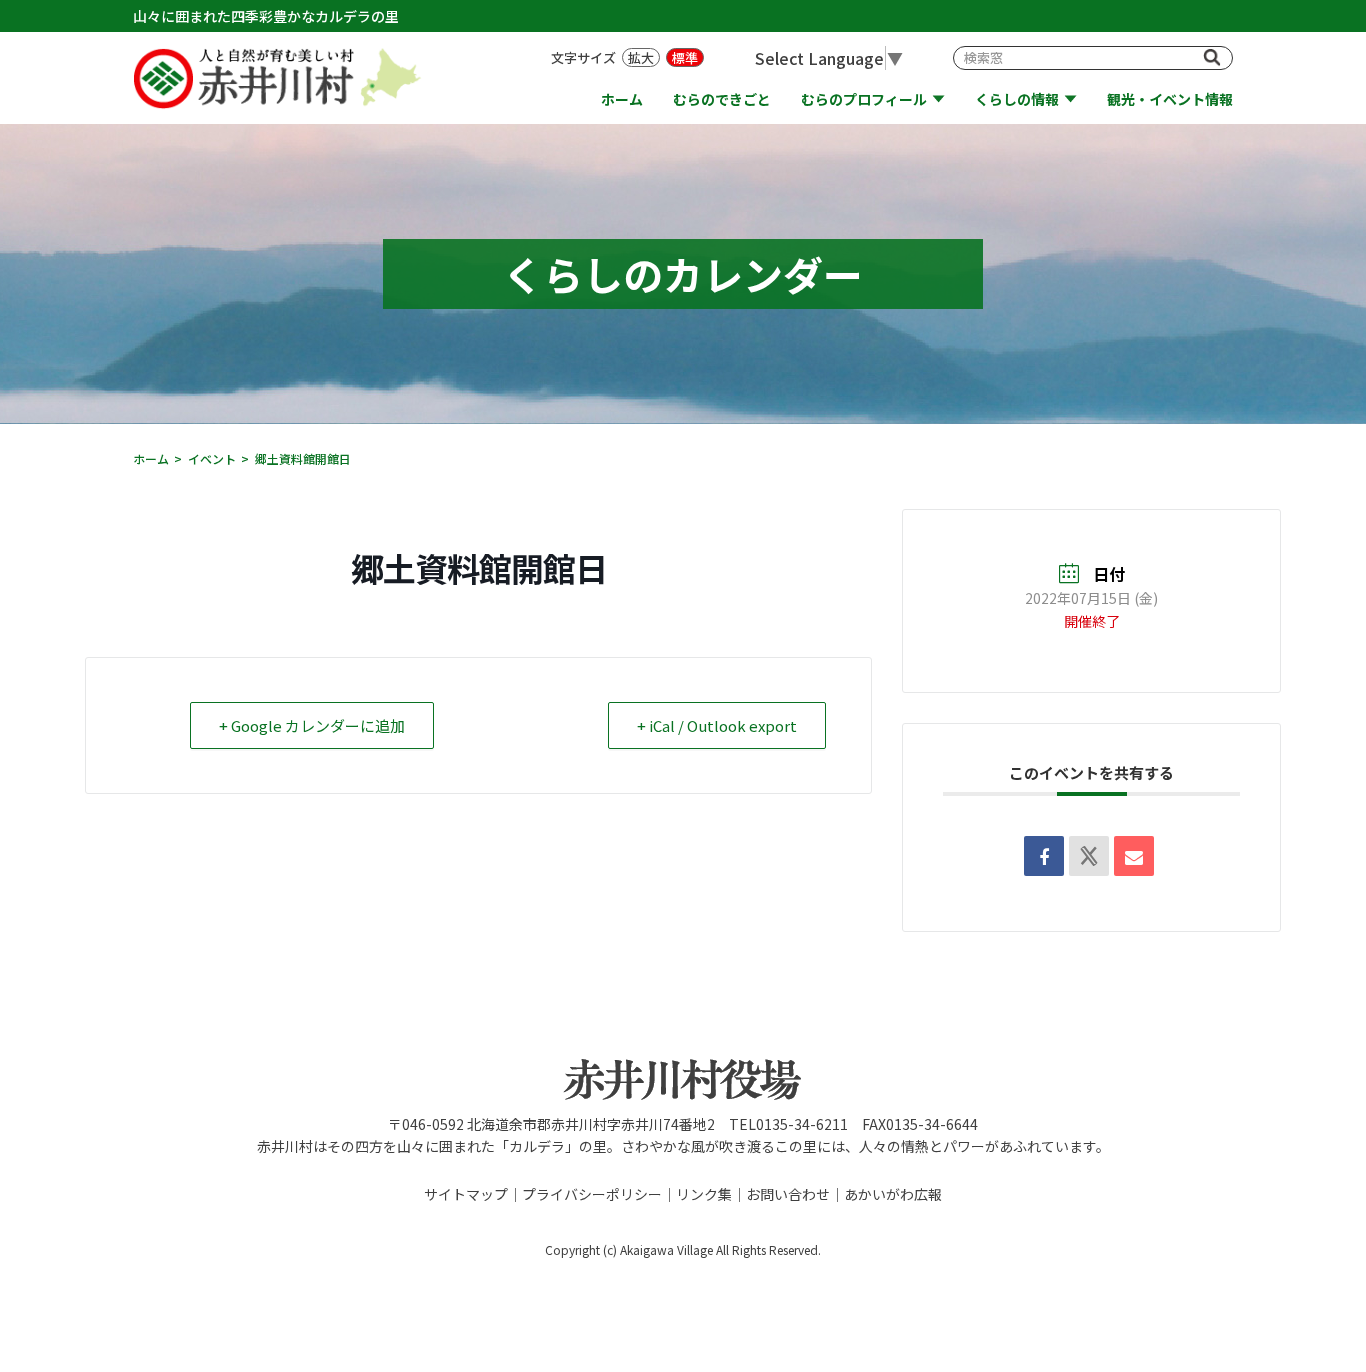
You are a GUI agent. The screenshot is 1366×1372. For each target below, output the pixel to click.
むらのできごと (722, 99)
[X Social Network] (1089, 856)
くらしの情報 (1017, 99)
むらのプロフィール (864, 99)
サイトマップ (466, 1194)
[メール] (1134, 856)
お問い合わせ (788, 1194)
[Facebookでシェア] (1044, 856)
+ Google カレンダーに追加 (312, 725)
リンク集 (704, 1194)
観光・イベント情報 (1170, 99)
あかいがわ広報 (893, 1194)
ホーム (622, 99)
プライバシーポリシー (592, 1194)
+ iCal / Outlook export (717, 725)
